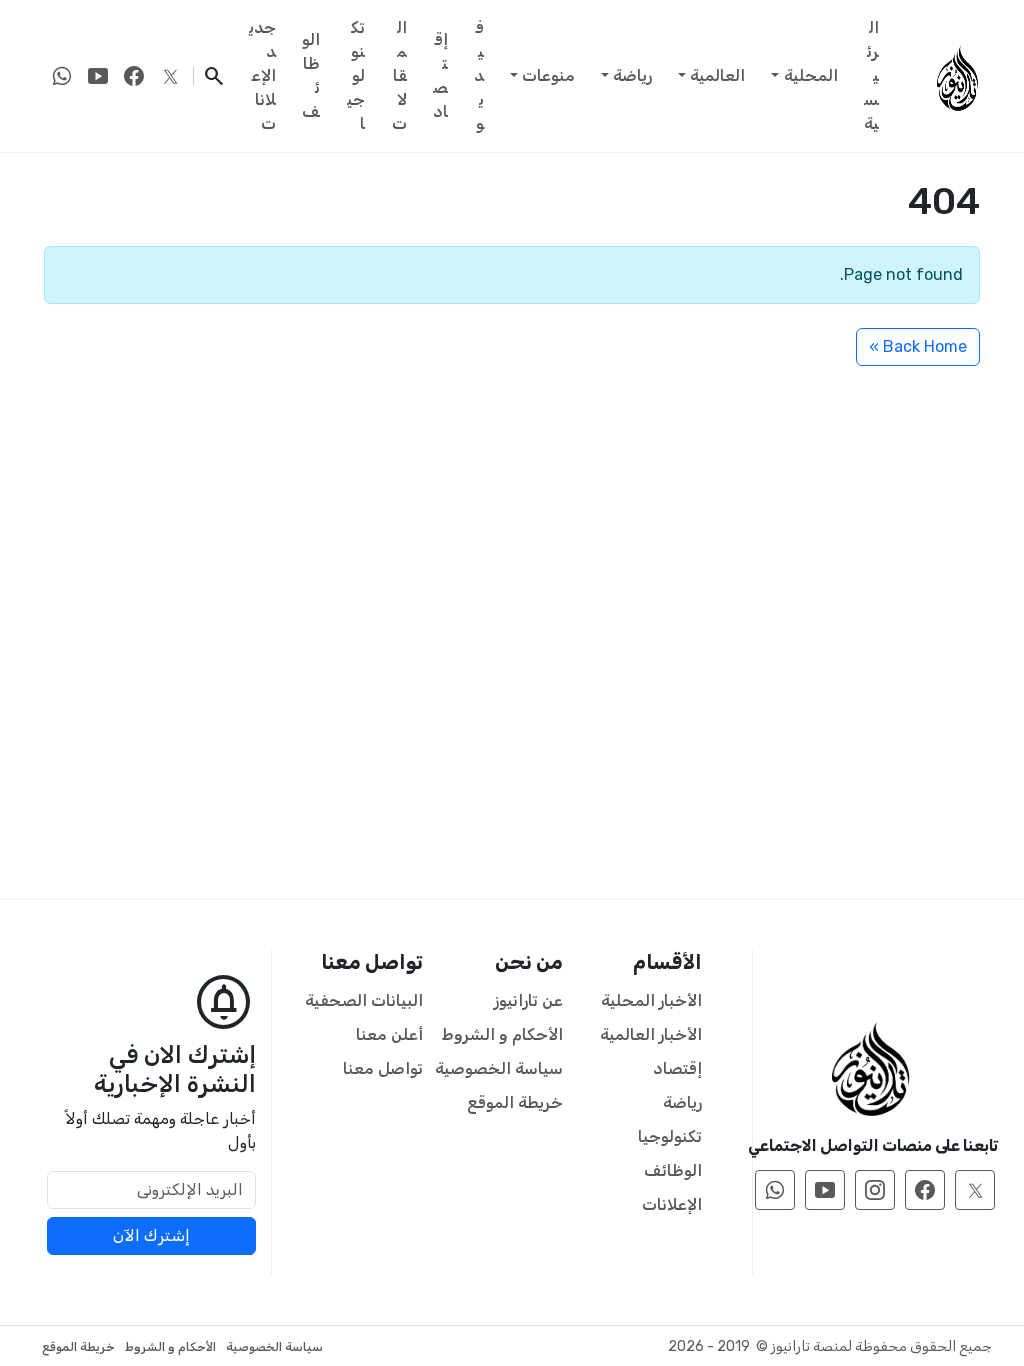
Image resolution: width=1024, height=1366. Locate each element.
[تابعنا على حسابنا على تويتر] (170, 76)
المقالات (399, 75)
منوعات (548, 75)
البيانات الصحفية (364, 1000)
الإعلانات (672, 1204)
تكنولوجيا (356, 75)
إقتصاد (440, 75)
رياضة (632, 75)
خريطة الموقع (515, 1102)
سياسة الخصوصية (499, 1068)
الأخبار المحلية (651, 1000)
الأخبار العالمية (651, 1034)
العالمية (717, 75)
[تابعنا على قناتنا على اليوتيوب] (98, 76)
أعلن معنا (389, 1034)
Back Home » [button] (918, 346)
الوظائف (311, 75)
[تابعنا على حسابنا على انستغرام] (875, 1190)
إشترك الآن (151, 1235)
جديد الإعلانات (262, 75)
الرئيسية (871, 75)
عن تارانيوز (528, 1000)
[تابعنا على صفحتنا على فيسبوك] (134, 76)
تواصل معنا (383, 1068)
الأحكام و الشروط (502, 1034)
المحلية (811, 75)
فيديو (479, 75)
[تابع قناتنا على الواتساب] (62, 76)
